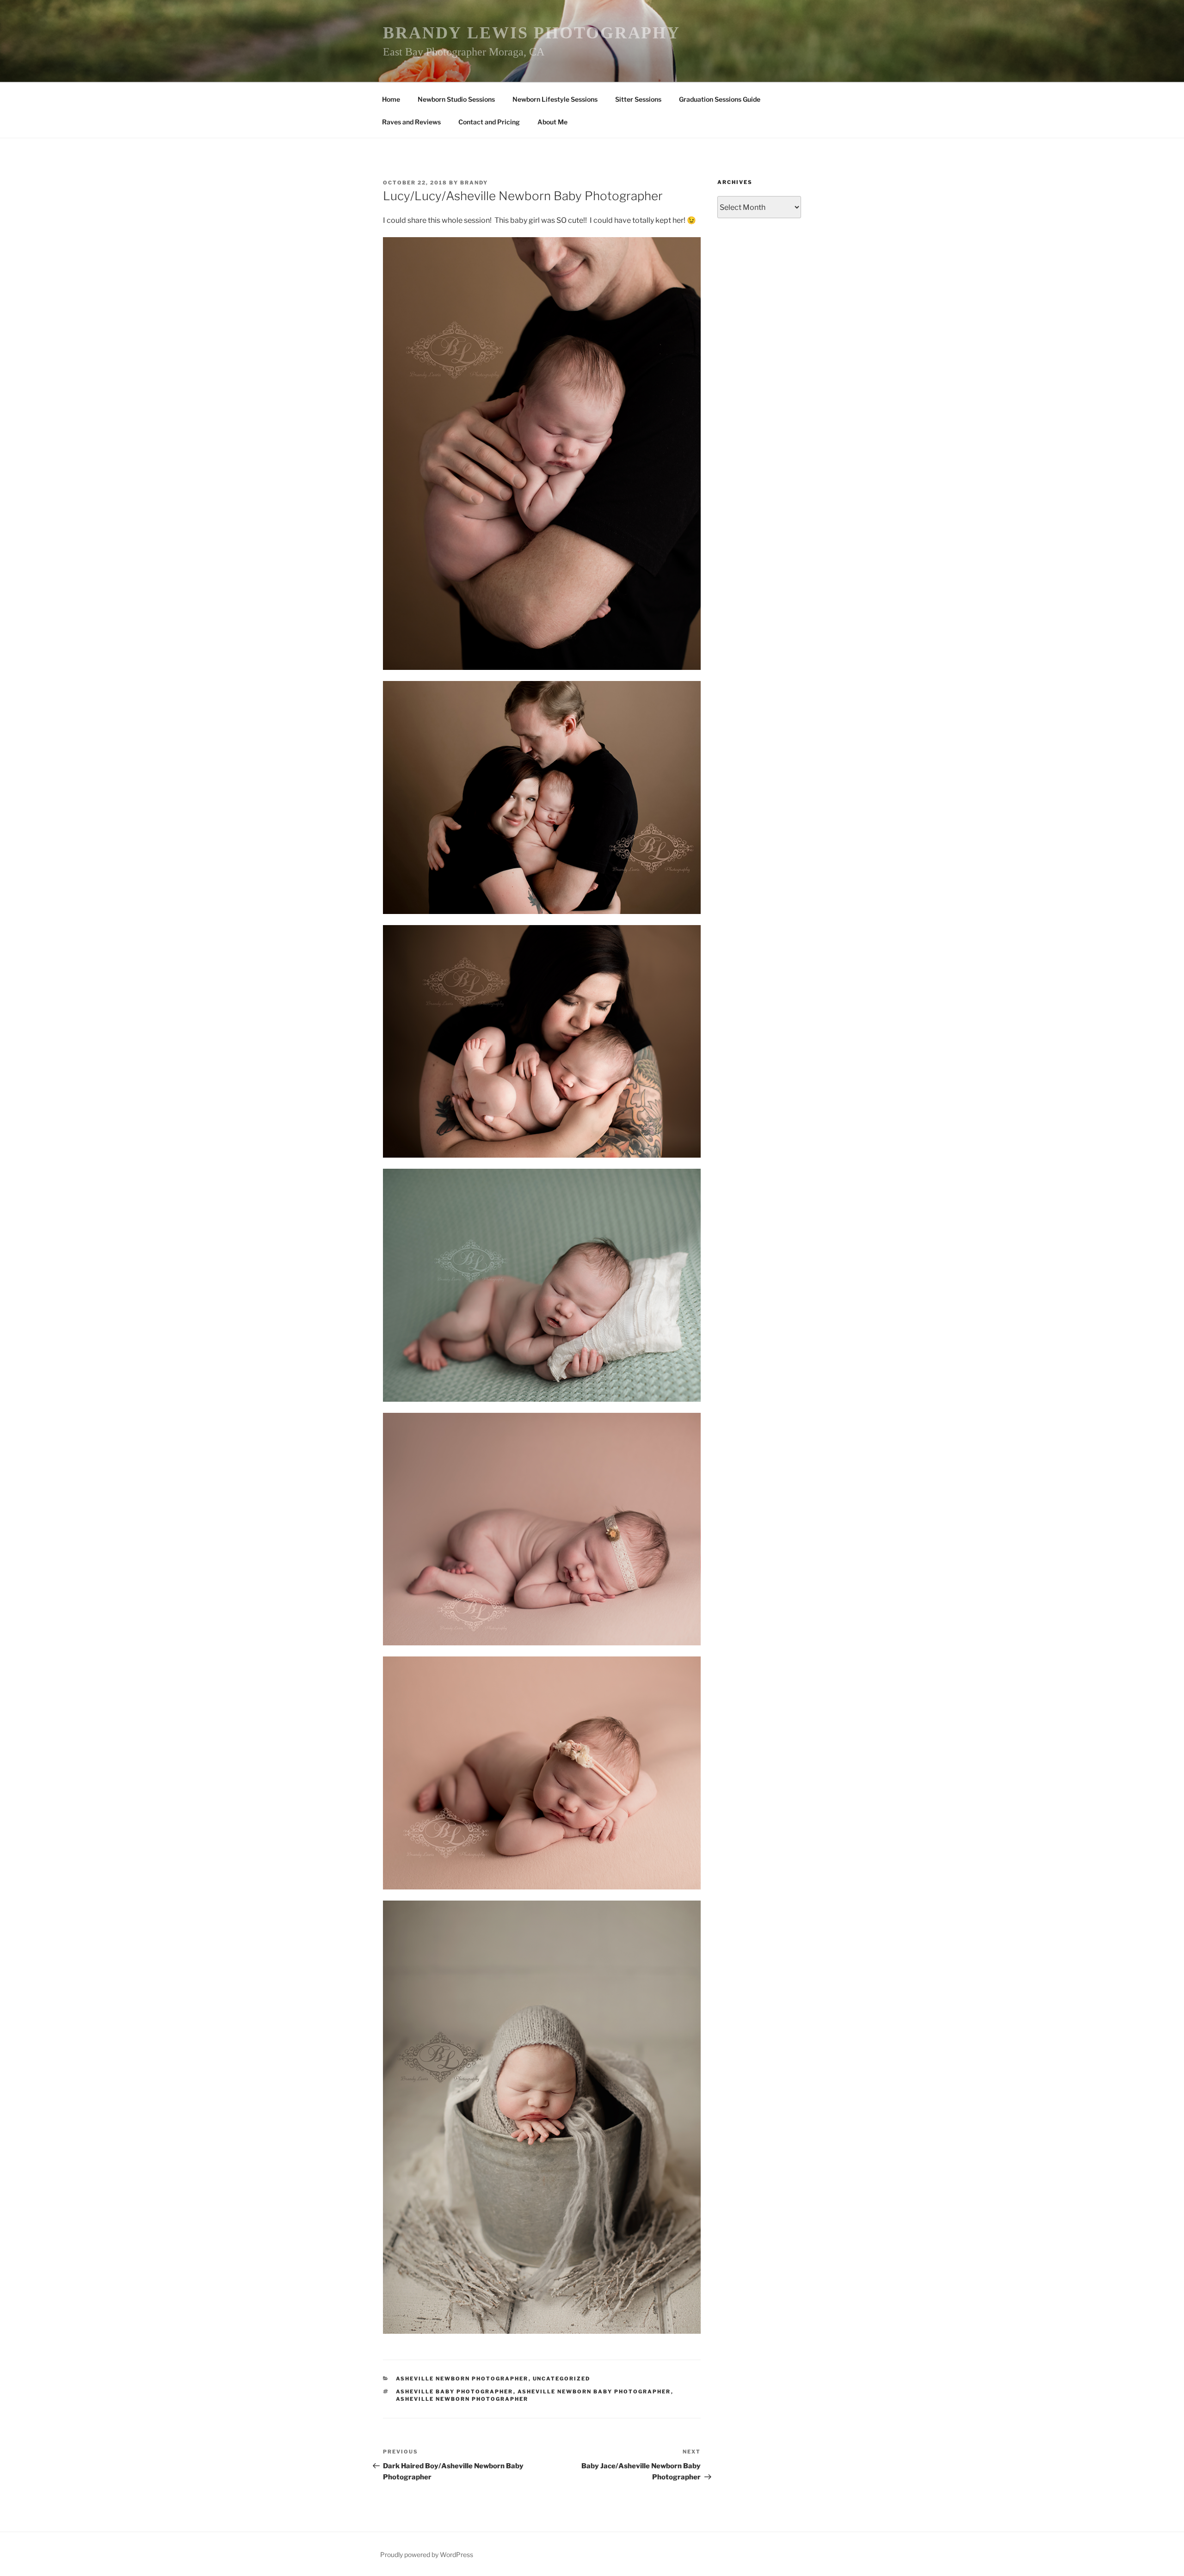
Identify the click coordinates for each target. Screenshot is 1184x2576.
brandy (474, 183)
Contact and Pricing (489, 122)
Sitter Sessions (638, 99)
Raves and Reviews (411, 122)
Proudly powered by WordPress (427, 2555)
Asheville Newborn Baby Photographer (594, 2392)
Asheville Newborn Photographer (462, 2379)
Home (391, 99)
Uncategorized (562, 2379)
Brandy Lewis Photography (532, 33)
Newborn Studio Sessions (456, 99)
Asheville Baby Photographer (455, 2392)
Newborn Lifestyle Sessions (555, 99)
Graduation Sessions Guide (720, 99)
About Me (552, 122)
